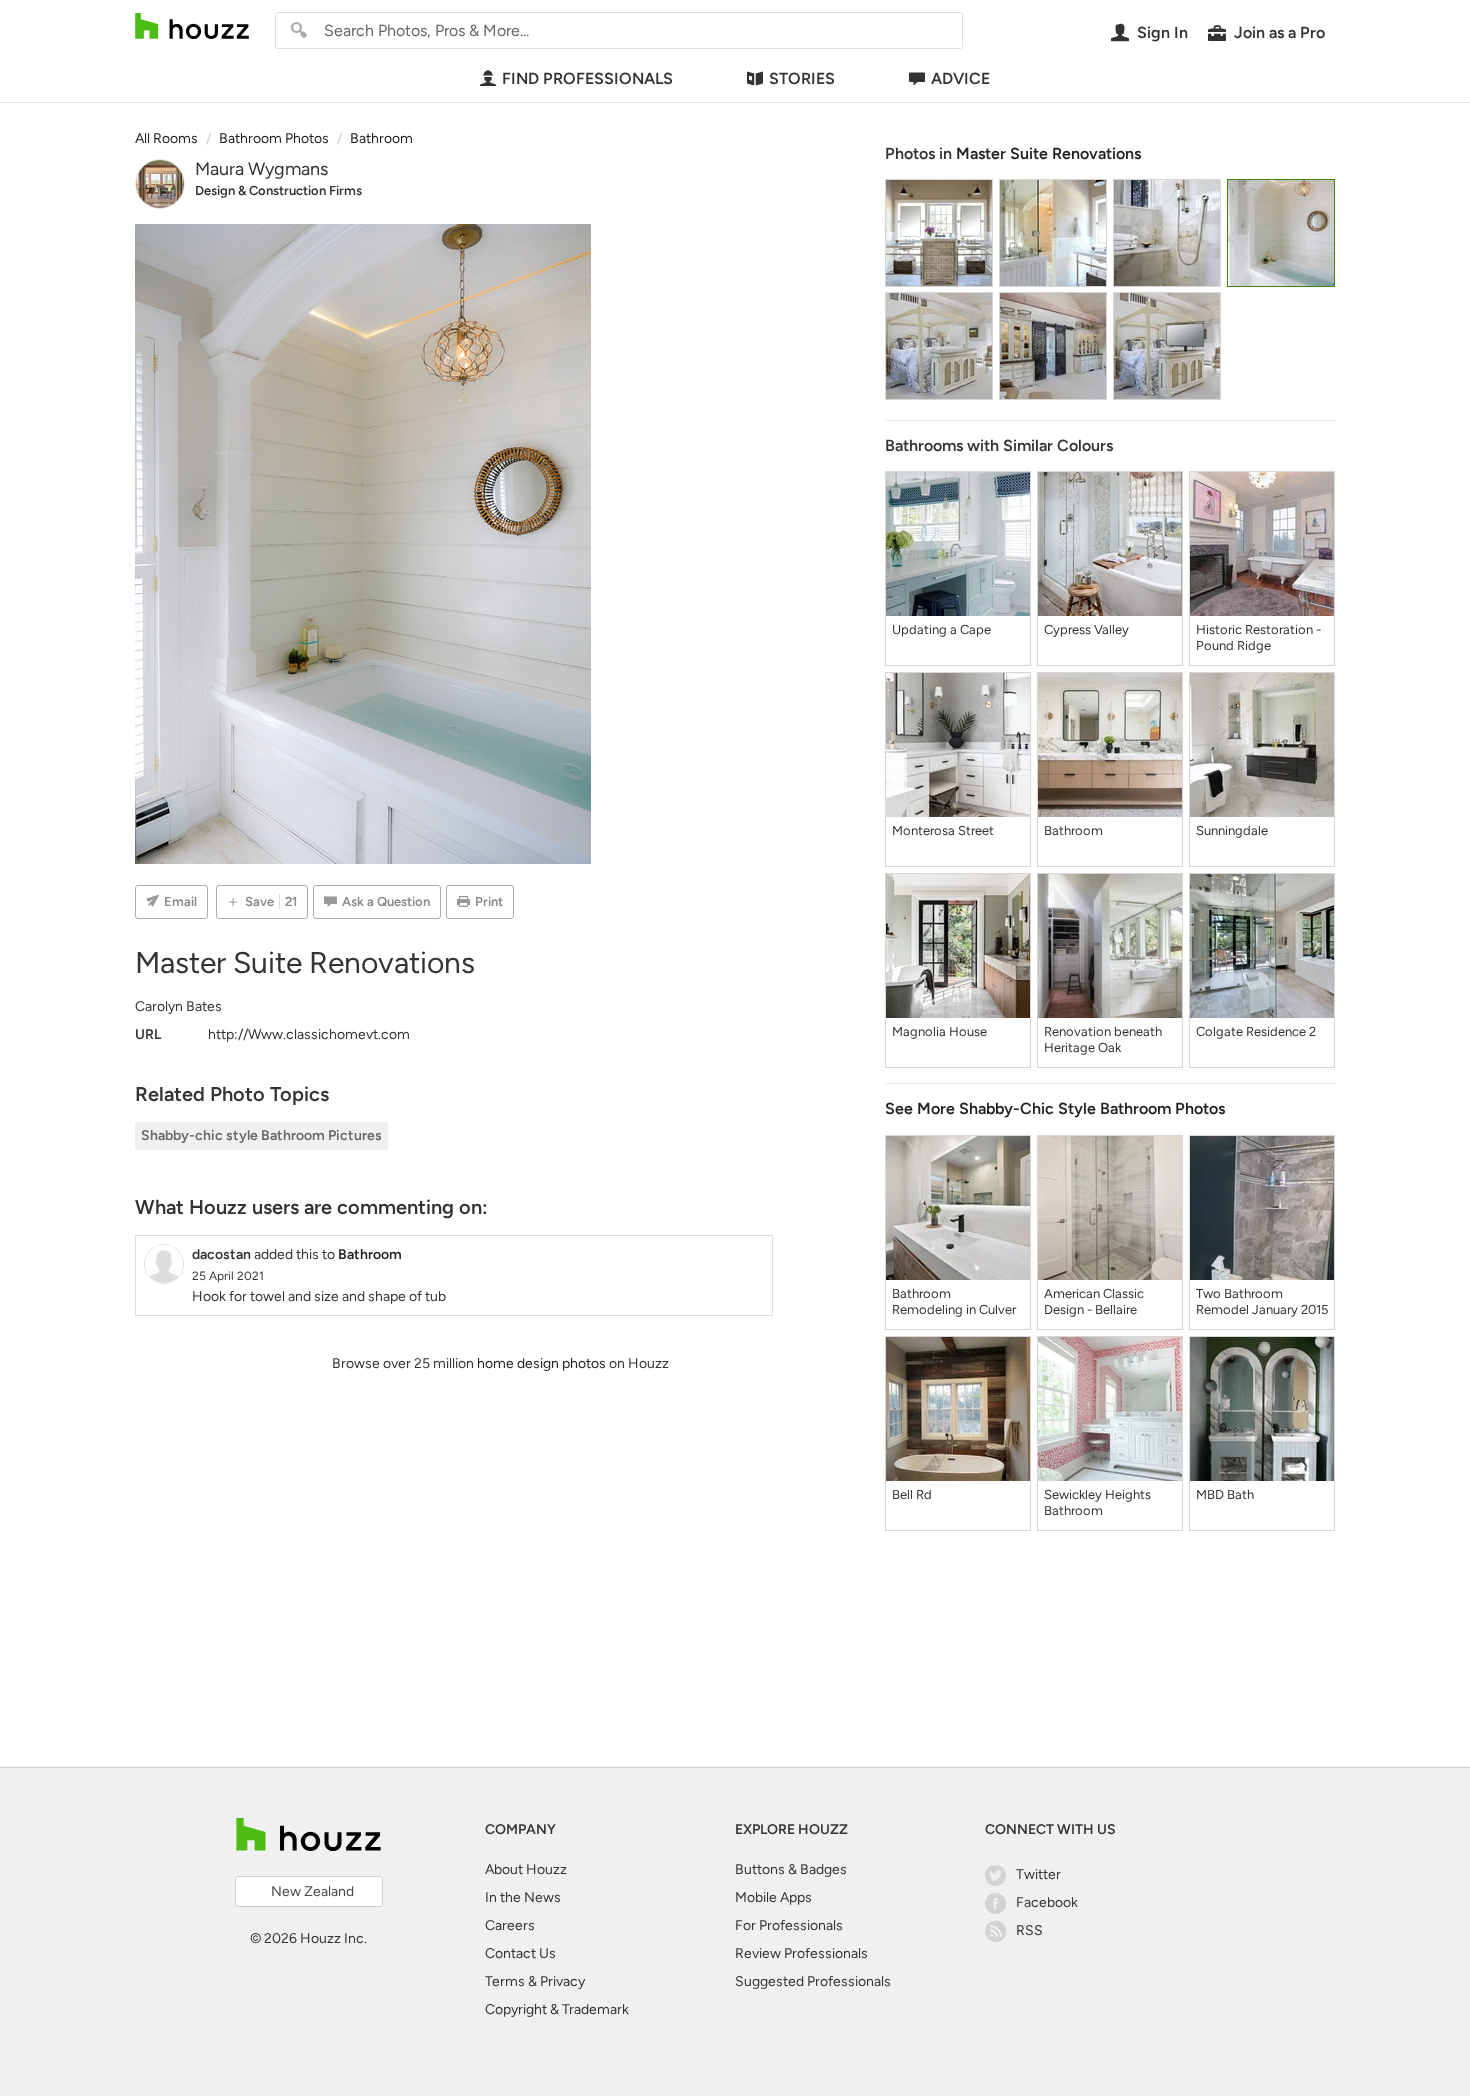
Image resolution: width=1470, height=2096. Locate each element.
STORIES (802, 78)
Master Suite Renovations (1048, 153)
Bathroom (1073, 830)
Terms (505, 1981)
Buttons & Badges (791, 1869)
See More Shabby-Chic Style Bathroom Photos (1055, 1108)
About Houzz (526, 1869)
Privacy (562, 1981)
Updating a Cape (941, 629)
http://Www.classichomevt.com (309, 1034)
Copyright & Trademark (557, 2009)
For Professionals (789, 1925)
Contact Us (520, 1953)
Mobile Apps (773, 1897)
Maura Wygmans (261, 169)
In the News (523, 1897)
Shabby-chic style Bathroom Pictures (261, 1135)
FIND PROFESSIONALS (587, 78)
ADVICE (960, 78)
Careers (510, 1925)
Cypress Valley (1086, 629)
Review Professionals (801, 1953)
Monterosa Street (943, 830)
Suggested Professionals (813, 1981)
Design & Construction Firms (278, 190)
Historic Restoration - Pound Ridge (1258, 637)
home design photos (541, 1363)
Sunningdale (1232, 830)
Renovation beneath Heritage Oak (1103, 1039)
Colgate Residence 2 (1256, 1031)
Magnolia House (939, 1031)
